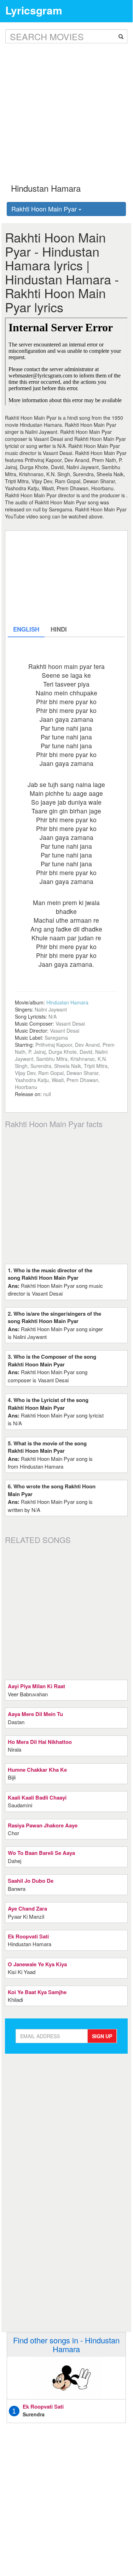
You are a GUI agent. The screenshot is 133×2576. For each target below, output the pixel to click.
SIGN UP (102, 2036)
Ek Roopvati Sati (43, 2406)
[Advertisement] (66, 108)
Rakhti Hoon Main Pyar (45, 209)
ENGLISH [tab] (26, 629)
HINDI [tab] (59, 629)
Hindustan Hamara (67, 1002)
